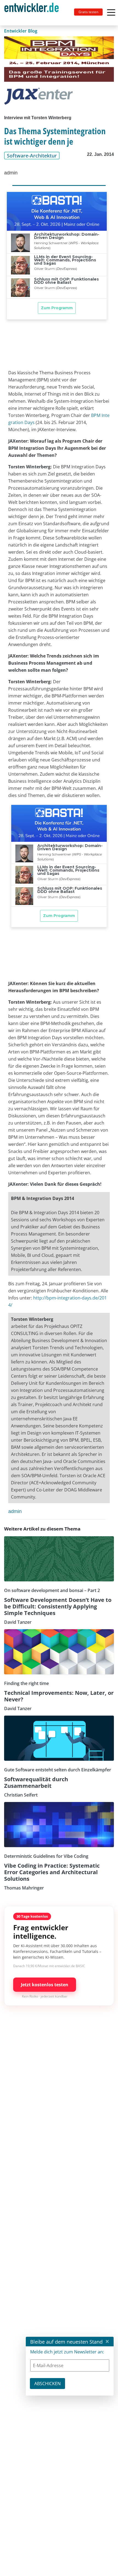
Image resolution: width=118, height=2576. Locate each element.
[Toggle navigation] (34, 13)
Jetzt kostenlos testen (45, 1985)
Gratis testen (88, 12)
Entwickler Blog (21, 31)
